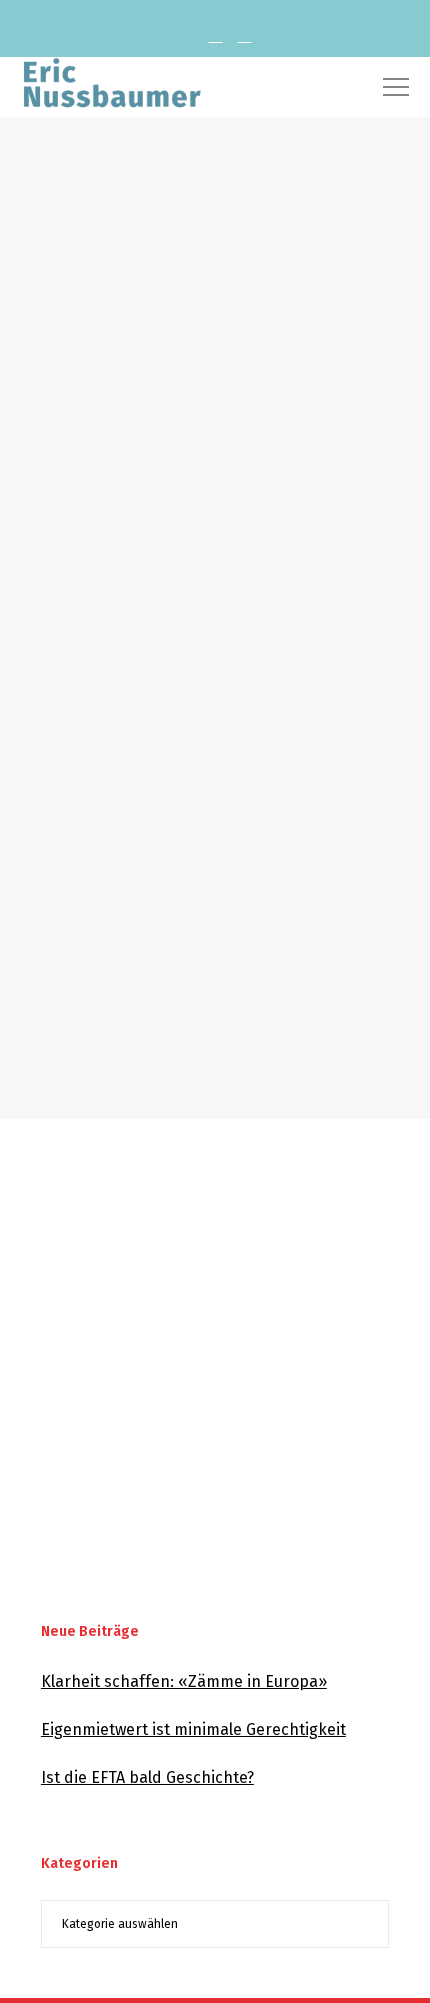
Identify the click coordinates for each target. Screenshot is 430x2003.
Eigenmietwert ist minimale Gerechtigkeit (193, 1729)
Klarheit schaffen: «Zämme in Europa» (184, 1681)
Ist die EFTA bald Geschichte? (147, 1777)
